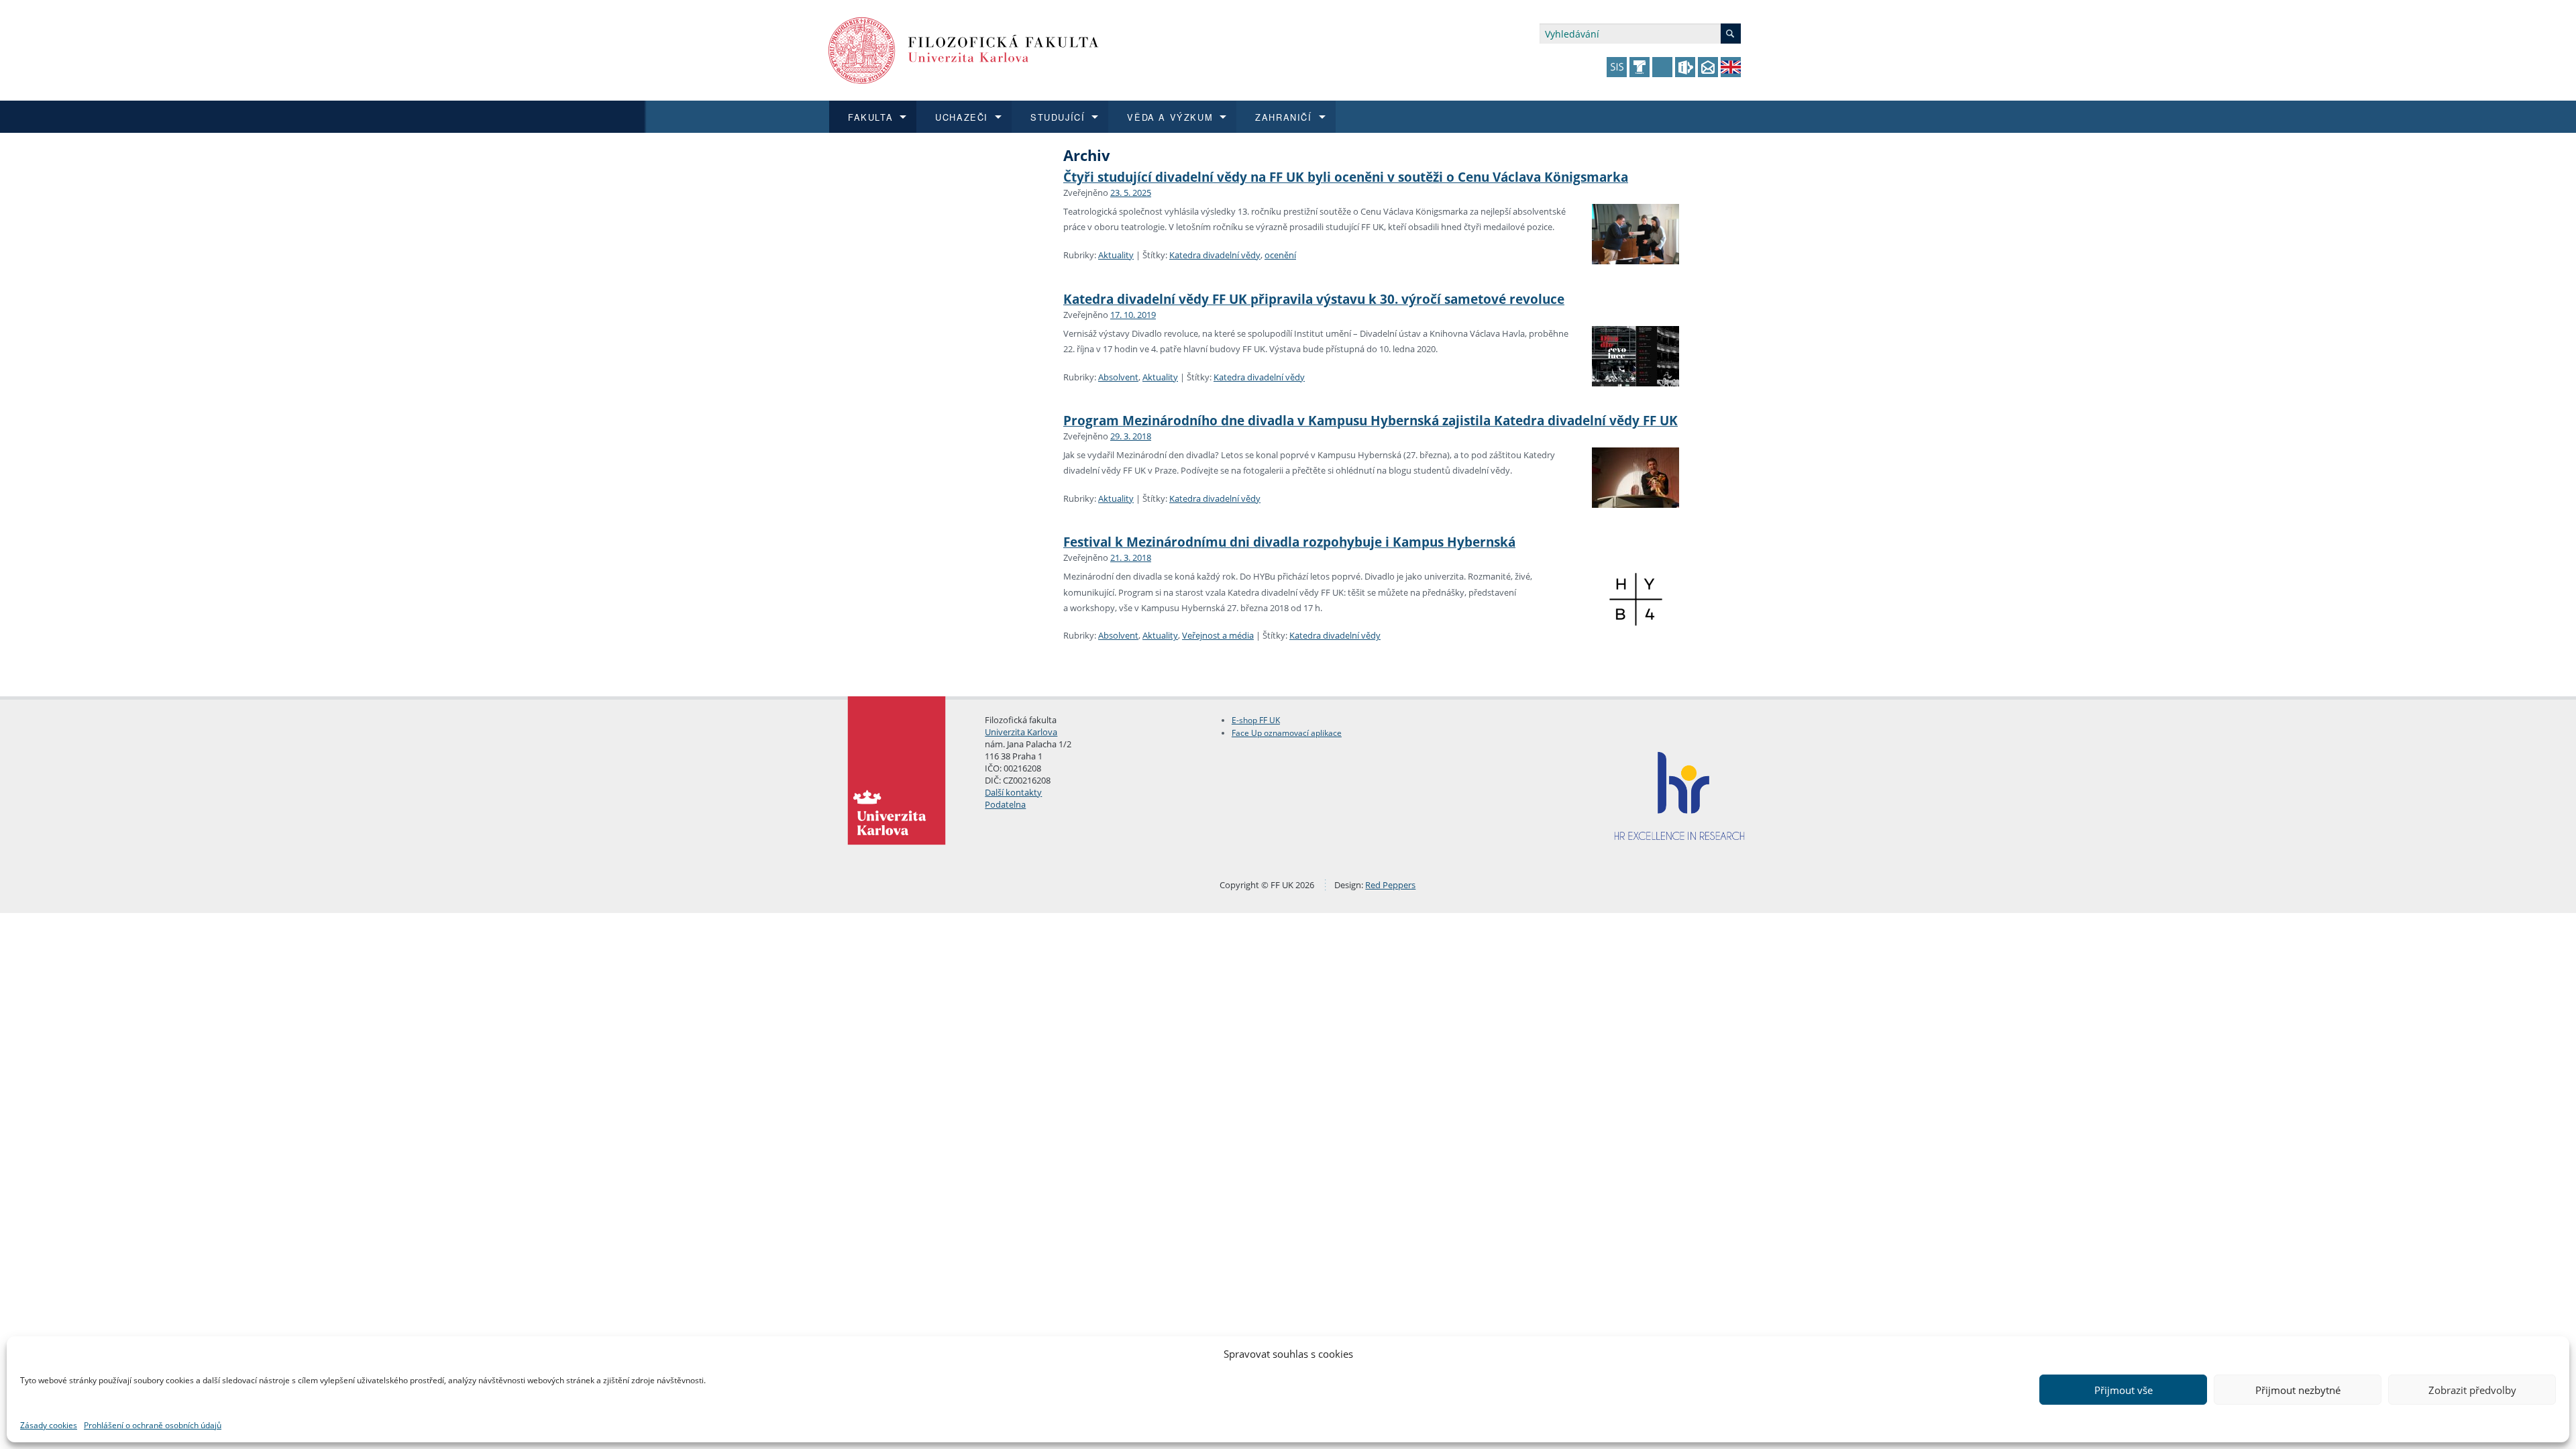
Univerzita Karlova (1021, 732)
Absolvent (1118, 377)
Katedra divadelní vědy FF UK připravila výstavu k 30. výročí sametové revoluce (1314, 299)
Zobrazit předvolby (2472, 1390)
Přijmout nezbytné (2298, 1390)
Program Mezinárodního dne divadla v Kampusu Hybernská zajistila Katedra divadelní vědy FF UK (1371, 420)
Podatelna (1005, 804)
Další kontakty (1013, 792)
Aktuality (1116, 255)
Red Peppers (1390, 885)
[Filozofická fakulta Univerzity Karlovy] (964, 49)
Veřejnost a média (1218, 635)
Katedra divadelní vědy (1215, 255)
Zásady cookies (49, 1425)
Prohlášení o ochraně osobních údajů (153, 1425)
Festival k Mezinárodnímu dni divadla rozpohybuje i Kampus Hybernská (1289, 542)
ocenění (1280, 255)
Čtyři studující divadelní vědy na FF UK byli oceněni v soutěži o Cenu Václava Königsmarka (1346, 177)
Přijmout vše (2124, 1390)
